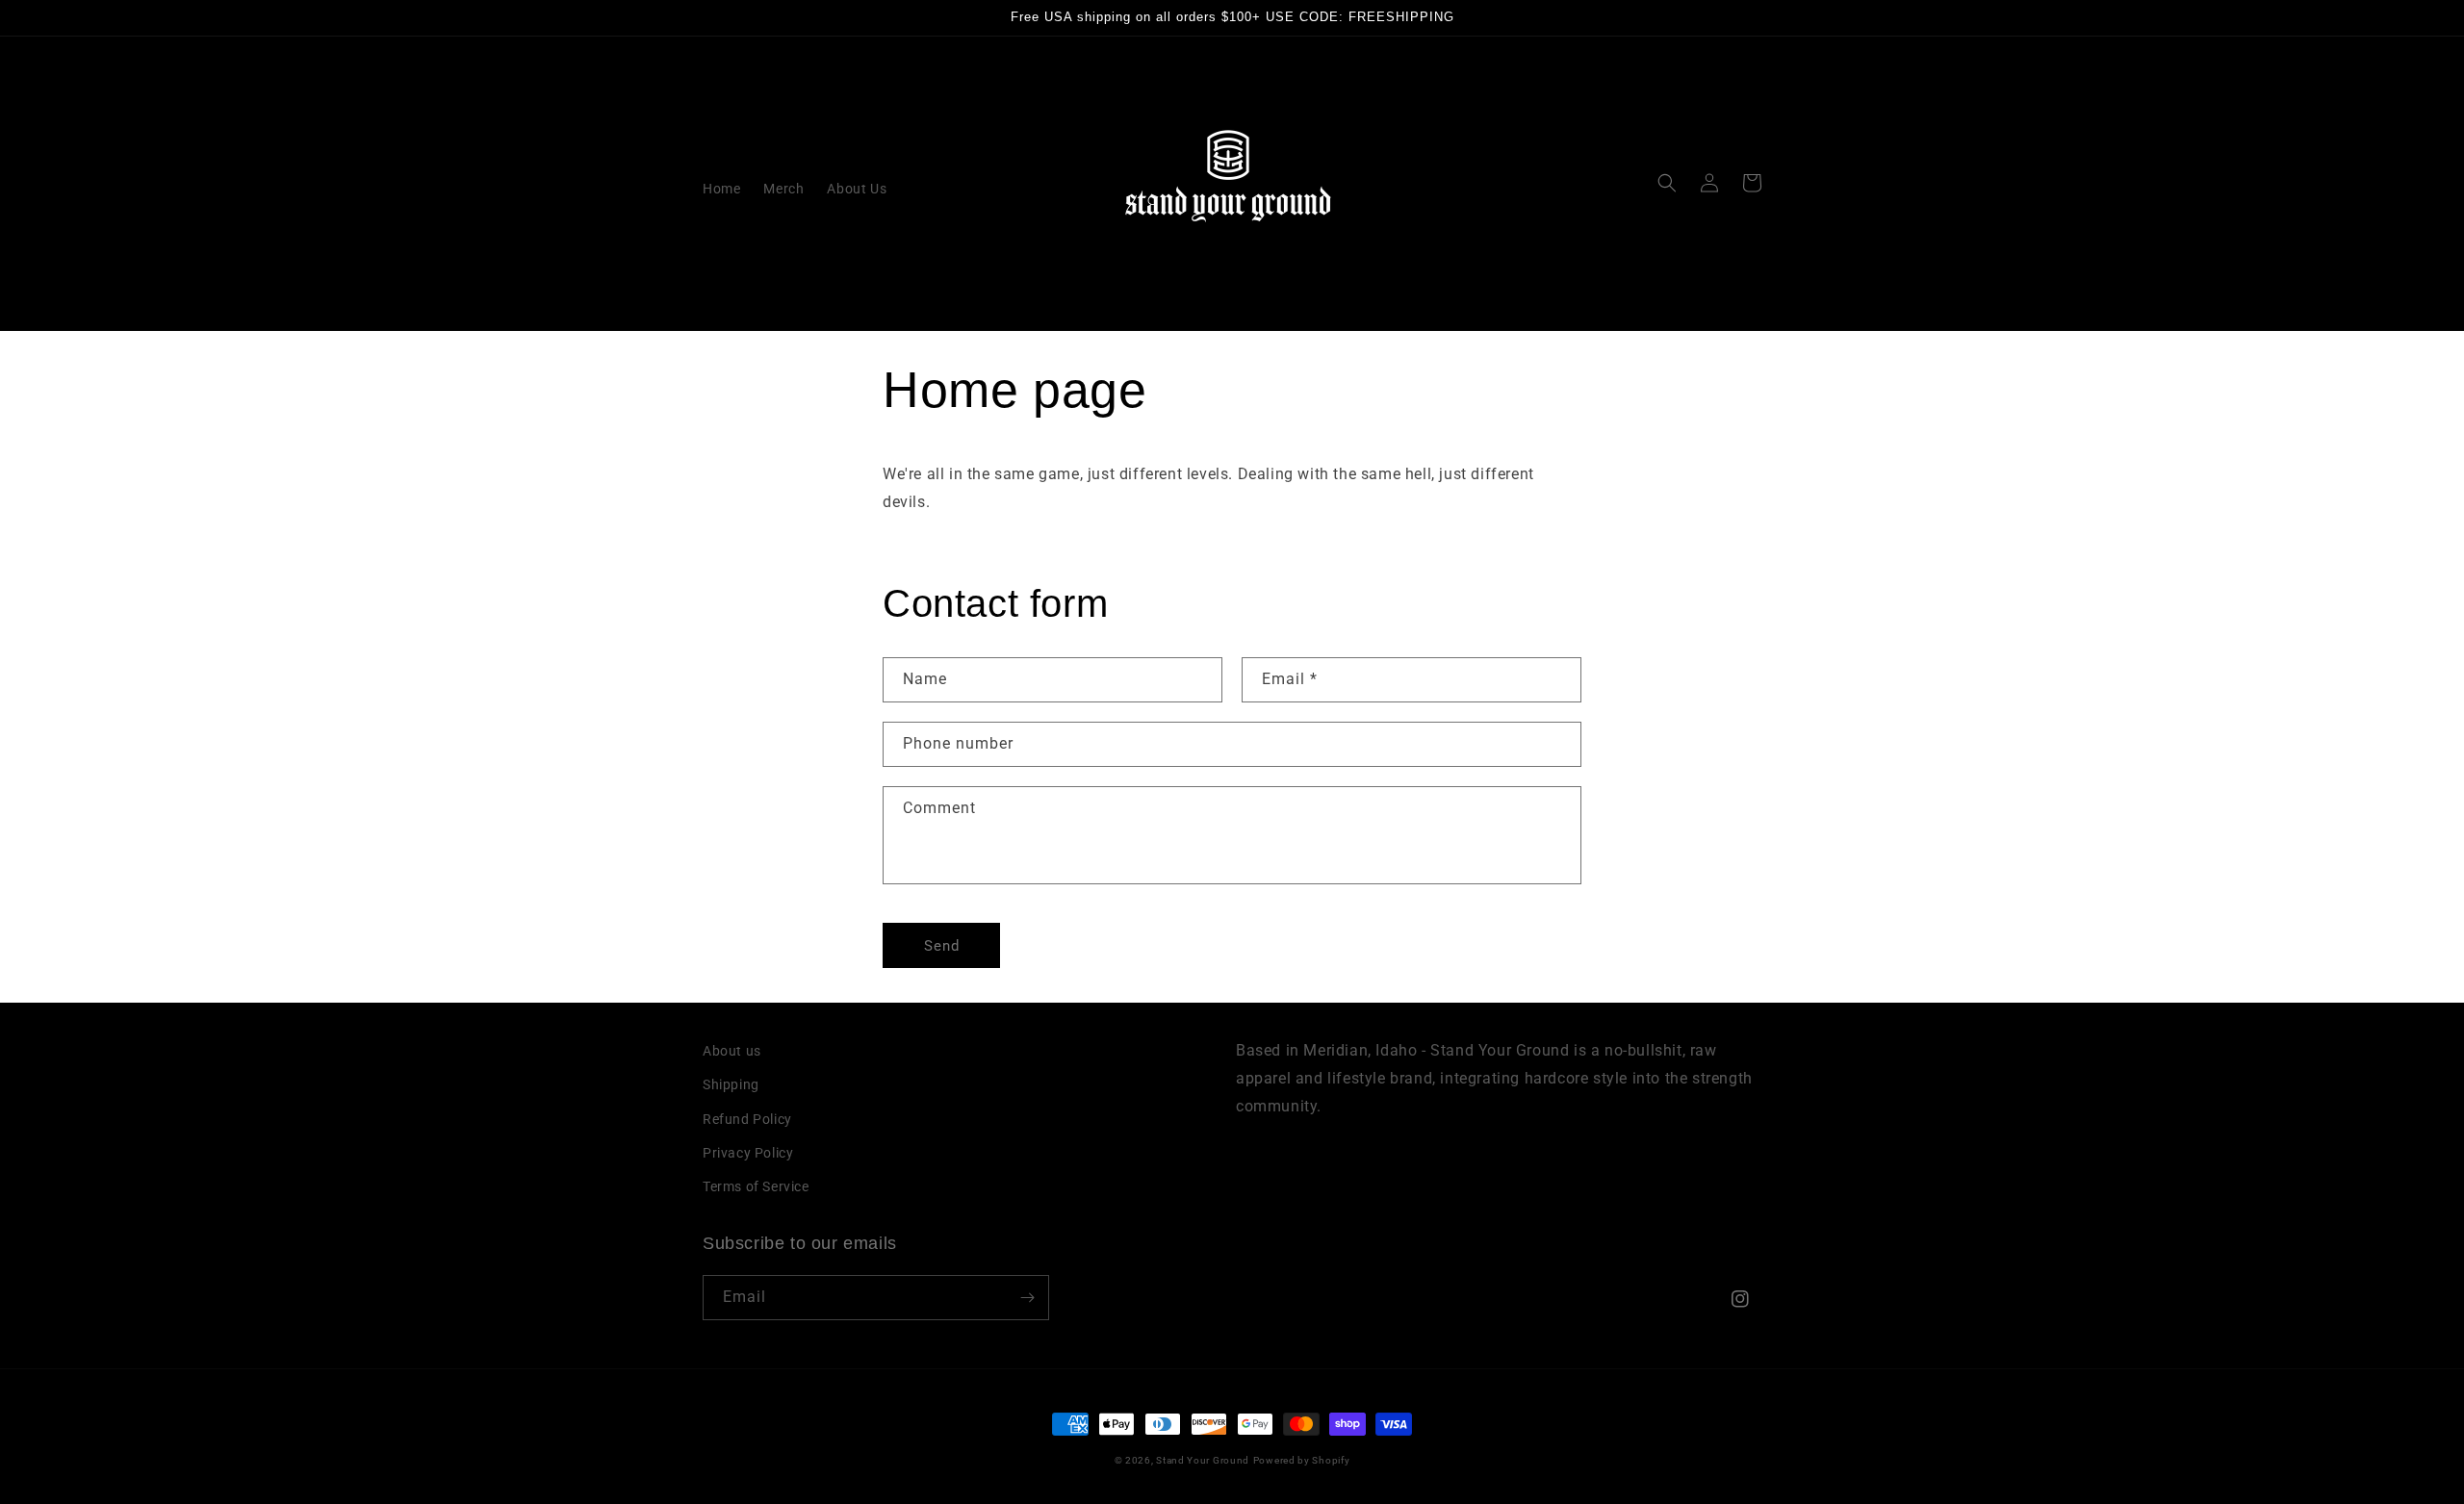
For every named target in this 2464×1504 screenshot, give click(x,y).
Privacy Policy (748, 1153)
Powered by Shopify (1302, 1460)
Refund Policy (747, 1119)
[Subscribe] (1027, 1298)
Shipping (731, 1084)
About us (732, 1051)
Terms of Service (756, 1186)
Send (942, 946)
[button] (1667, 183)
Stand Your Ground (1203, 1460)
